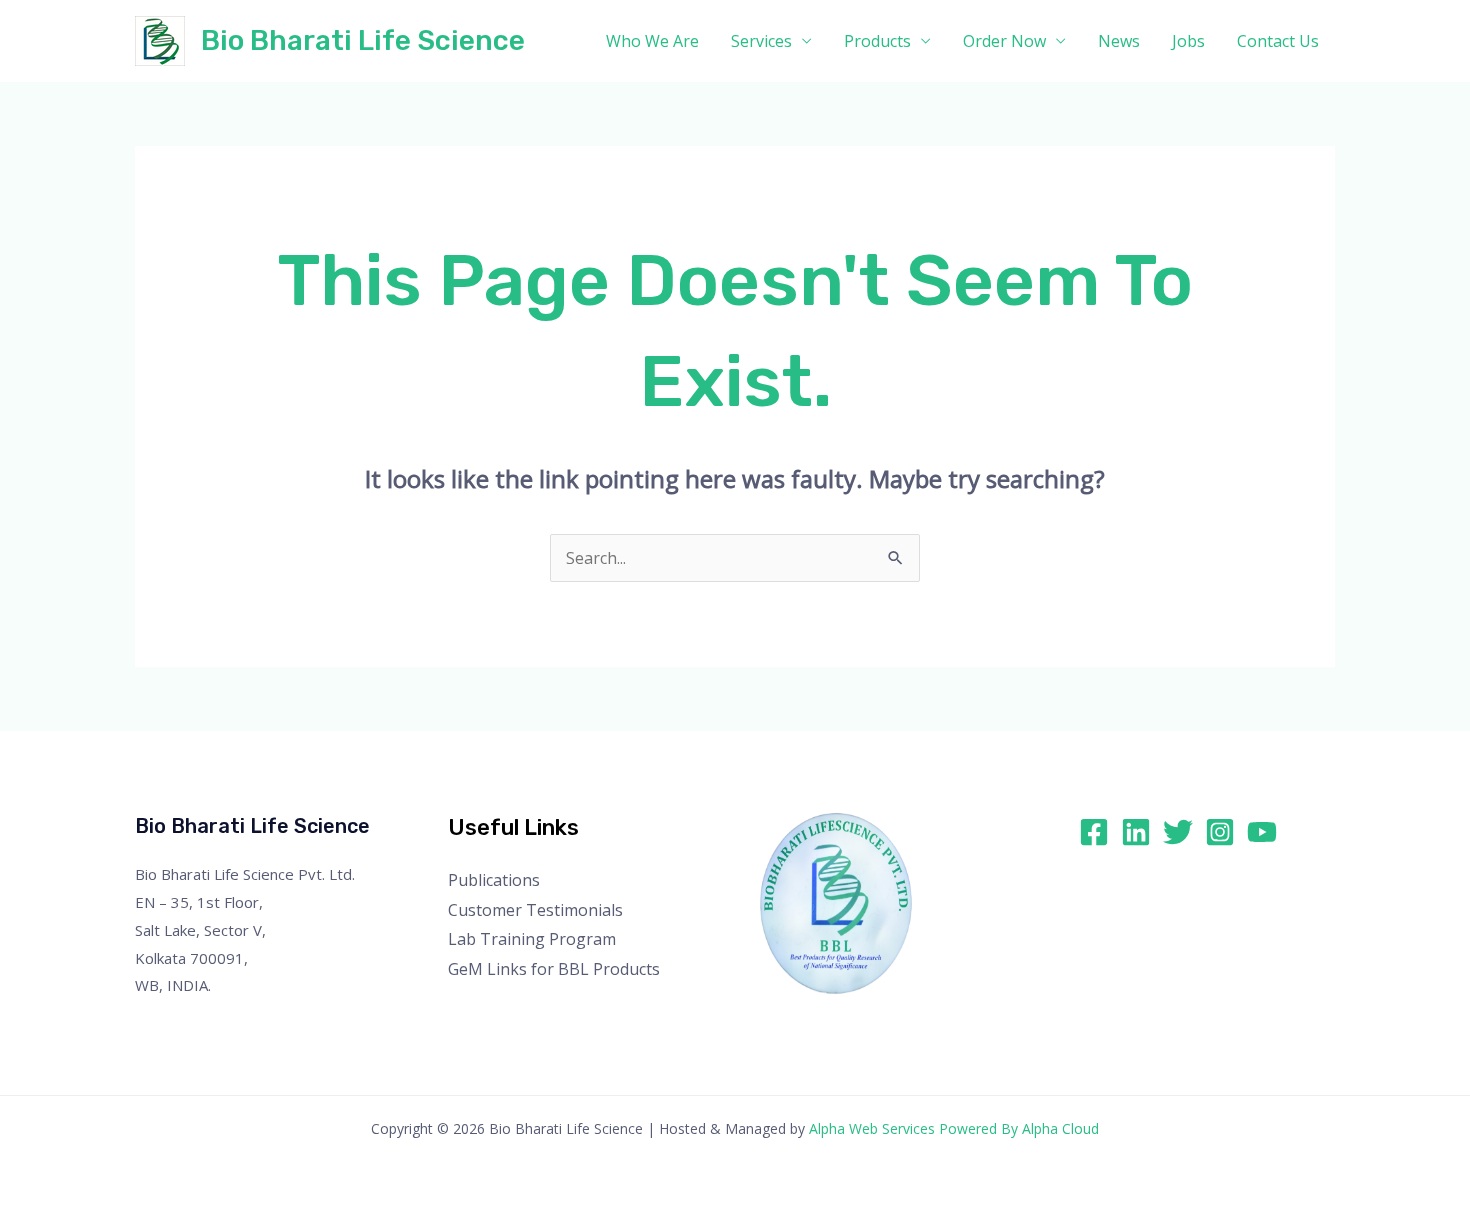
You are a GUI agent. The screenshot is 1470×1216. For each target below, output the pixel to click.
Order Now (1004, 41)
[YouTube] (1262, 832)
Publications (494, 880)
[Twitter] (1178, 832)
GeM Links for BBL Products (554, 969)
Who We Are (652, 41)
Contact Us (1278, 41)
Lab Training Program (532, 939)
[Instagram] (1220, 832)
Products (877, 41)
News (1119, 41)
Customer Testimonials (535, 910)
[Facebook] (1094, 832)
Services (761, 41)
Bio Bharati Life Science (363, 40)
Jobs (1188, 41)
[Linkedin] (1136, 832)
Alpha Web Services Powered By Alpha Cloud (954, 1128)
